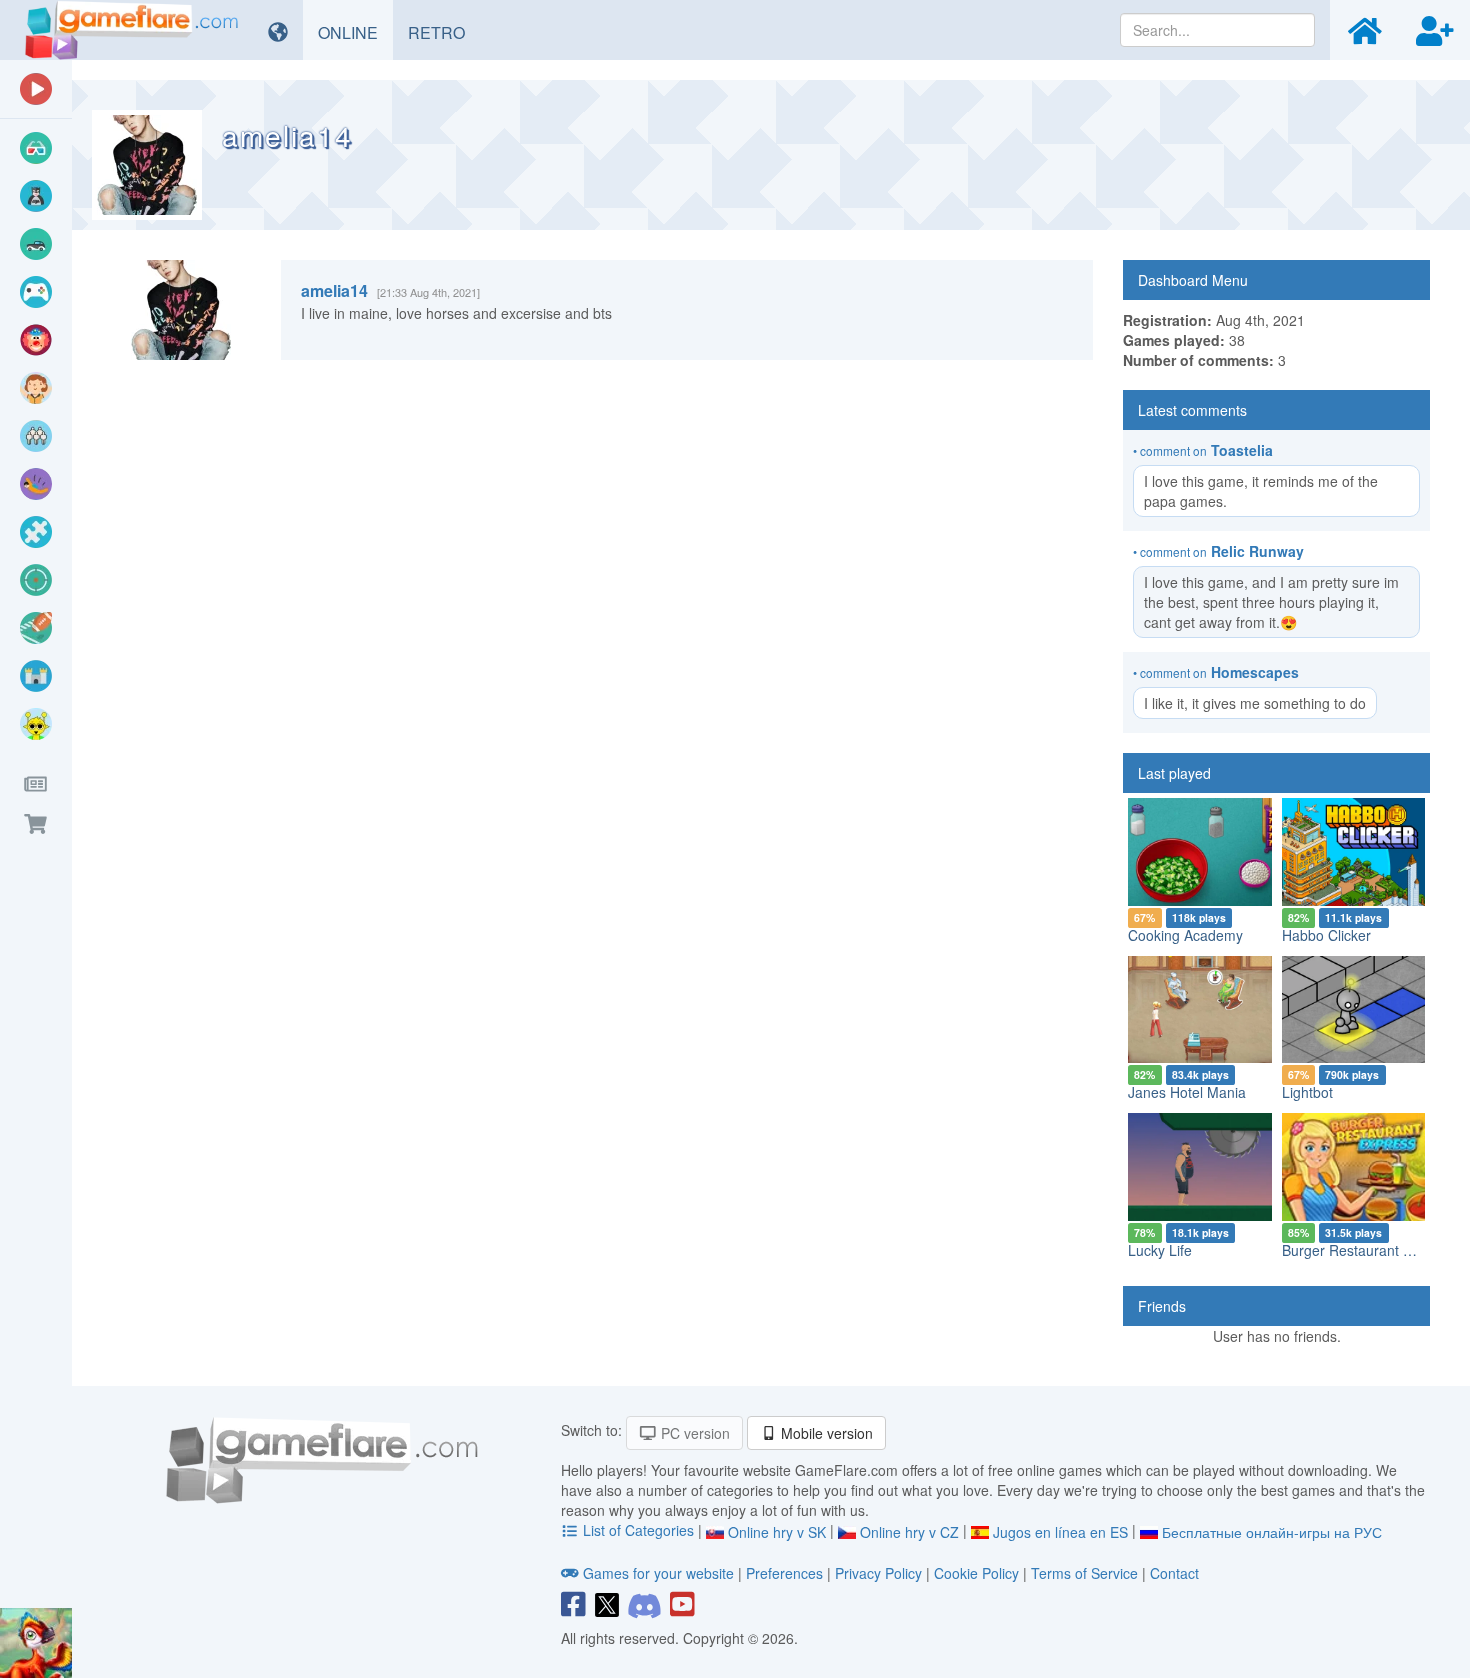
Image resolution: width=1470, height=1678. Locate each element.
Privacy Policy (878, 1573)
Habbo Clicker (1326, 935)
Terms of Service (1084, 1573)
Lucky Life (1160, 1250)
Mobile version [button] (825, 1433)
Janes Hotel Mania (1187, 1092)
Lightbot (1307, 1092)
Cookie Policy (976, 1573)
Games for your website (658, 1573)
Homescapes (1255, 672)
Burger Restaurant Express (1368, 1250)
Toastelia (1242, 450)
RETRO (444, 32)
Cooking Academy (1185, 935)
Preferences (786, 1573)
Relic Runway (1257, 551)
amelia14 (334, 290)
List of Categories (638, 1530)
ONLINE (355, 32)
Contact (1174, 1573)
